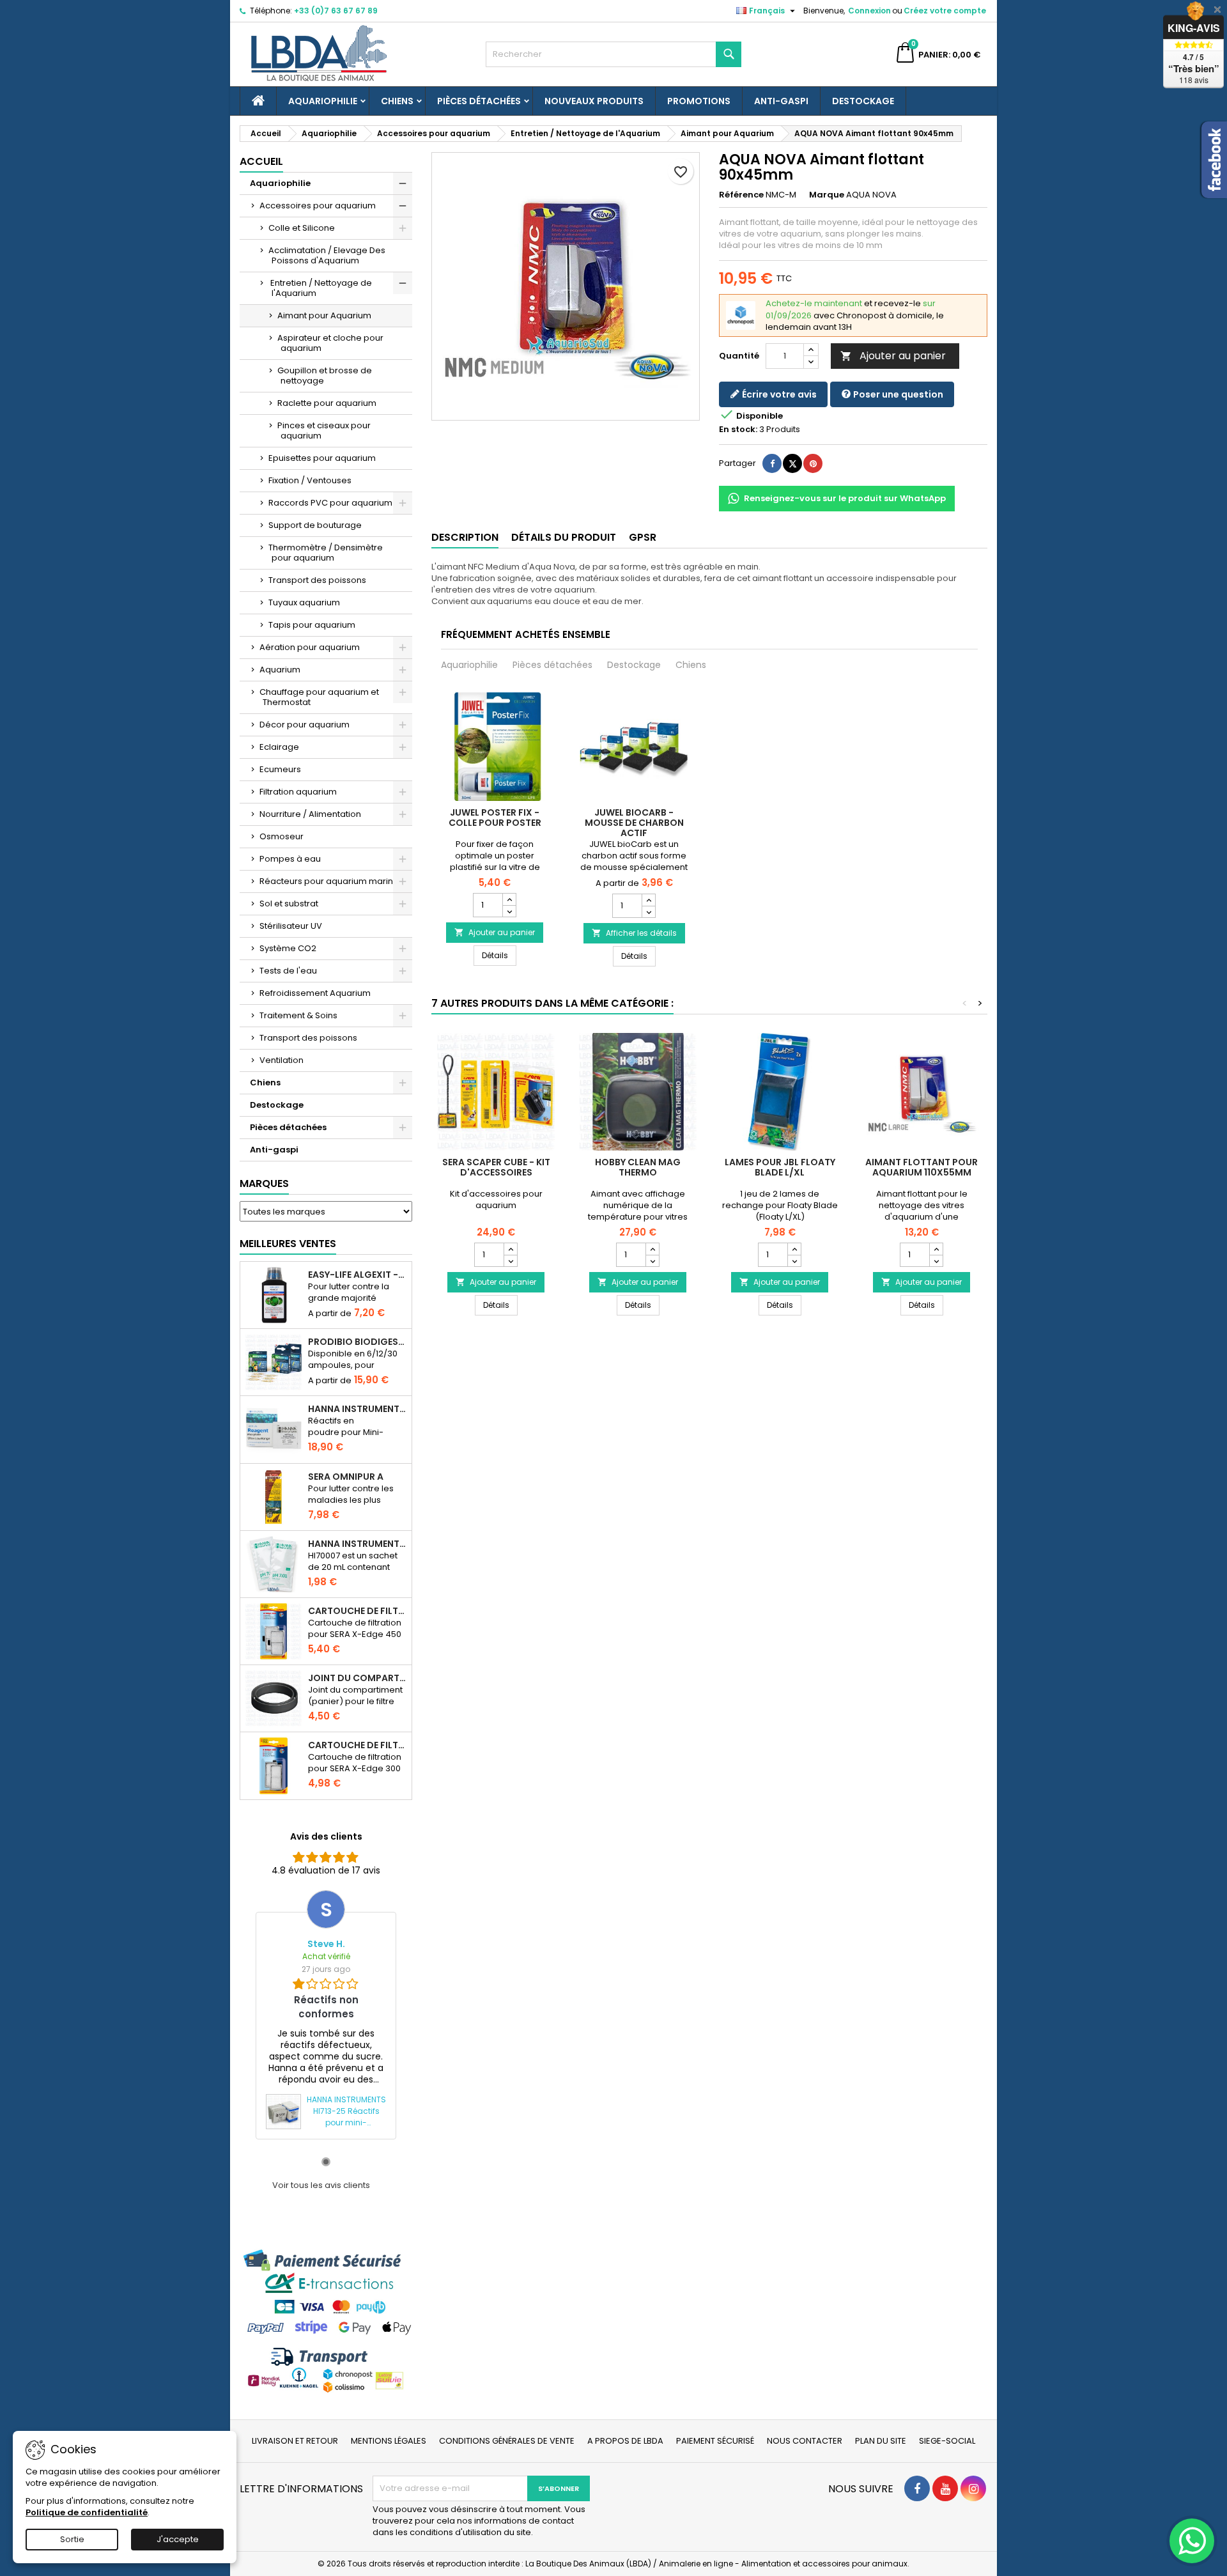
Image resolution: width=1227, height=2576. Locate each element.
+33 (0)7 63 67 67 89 (336, 11)
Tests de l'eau (288, 971)
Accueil (261, 161)
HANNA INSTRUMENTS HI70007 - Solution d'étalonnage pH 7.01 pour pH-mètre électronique (357, 1544)
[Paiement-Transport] (326, 2321)
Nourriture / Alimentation (310, 814)
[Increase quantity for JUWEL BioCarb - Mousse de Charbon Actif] (648, 900)
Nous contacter (805, 2441)
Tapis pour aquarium (312, 625)
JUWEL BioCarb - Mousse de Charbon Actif (634, 823)
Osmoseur (282, 836)
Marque (827, 195)
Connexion (869, 11)
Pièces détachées (479, 101)
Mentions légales (389, 2441)
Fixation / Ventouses (310, 480)
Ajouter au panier (893, 356)
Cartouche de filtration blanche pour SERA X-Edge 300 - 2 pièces (357, 1745)
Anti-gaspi (781, 101)
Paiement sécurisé (715, 2441)
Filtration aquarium (298, 792)
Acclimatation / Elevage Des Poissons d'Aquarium (327, 255)
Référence (741, 195)
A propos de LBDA (625, 2441)
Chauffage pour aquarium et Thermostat (319, 697)
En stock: (738, 430)
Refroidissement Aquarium (315, 993)
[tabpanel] (326, 2014)
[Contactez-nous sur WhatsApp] (1192, 2541)
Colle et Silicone (302, 228)
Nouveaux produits (594, 101)
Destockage (863, 101)
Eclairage (279, 747)
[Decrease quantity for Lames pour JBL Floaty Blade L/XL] (794, 1261)
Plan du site (881, 2441)
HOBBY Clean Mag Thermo (638, 1167)
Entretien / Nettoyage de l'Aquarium (320, 288)
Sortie (72, 2539)
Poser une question (897, 394)
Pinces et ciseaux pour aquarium (324, 431)
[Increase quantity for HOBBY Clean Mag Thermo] (652, 1249)
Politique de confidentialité (87, 2512)
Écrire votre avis (778, 394)
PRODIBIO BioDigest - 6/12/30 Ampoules (357, 1342)
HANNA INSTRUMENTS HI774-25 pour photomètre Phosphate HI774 (357, 1409)
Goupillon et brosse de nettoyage (325, 376)
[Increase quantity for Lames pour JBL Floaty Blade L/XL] (794, 1249)
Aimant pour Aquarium (324, 315)
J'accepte (178, 2539)
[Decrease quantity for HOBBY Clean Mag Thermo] (652, 1261)
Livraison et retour (295, 2441)
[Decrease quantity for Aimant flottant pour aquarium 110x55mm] (936, 1261)
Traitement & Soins (298, 1015)
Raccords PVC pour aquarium (330, 503)
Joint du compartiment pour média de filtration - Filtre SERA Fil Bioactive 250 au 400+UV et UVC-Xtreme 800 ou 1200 (357, 1678)
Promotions (699, 101)
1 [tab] (326, 2162)
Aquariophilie (323, 101)
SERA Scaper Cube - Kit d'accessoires (496, 1167)
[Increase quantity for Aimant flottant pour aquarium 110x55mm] (936, 1249)
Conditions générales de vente (507, 2441)
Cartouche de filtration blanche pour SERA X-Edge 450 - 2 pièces (357, 1611)
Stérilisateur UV (291, 926)
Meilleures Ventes (288, 1244)
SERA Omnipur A (346, 1477)
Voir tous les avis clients (321, 2185)
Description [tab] (465, 537)
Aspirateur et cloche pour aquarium (330, 343)
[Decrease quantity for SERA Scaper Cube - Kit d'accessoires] (510, 1261)
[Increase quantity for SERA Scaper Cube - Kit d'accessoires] (510, 1249)
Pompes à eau (290, 859)
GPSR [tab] (643, 537)
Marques (264, 1183)
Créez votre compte (945, 11)
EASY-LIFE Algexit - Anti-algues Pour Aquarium (357, 1275)
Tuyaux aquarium (304, 602)
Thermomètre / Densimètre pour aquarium (326, 553)
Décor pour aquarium (305, 725)
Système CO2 (288, 948)
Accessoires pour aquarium (318, 206)
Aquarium (280, 670)
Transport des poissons (317, 580)
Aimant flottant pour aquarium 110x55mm (922, 1167)
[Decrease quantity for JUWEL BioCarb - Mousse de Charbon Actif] (648, 912)
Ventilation (282, 1060)
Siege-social (947, 2441)
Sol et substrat (289, 904)
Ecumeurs (280, 769)
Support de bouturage (315, 525)
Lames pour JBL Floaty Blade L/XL (780, 1167)
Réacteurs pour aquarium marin (326, 881)
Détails (499, 955)
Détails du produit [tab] (564, 537)
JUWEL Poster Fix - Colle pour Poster (495, 818)
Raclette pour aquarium (327, 403)
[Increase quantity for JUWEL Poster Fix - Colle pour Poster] (509, 899)
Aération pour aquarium (310, 647)
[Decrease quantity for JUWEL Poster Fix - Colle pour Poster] (509, 911)
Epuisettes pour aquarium (322, 458)
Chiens (397, 101)
